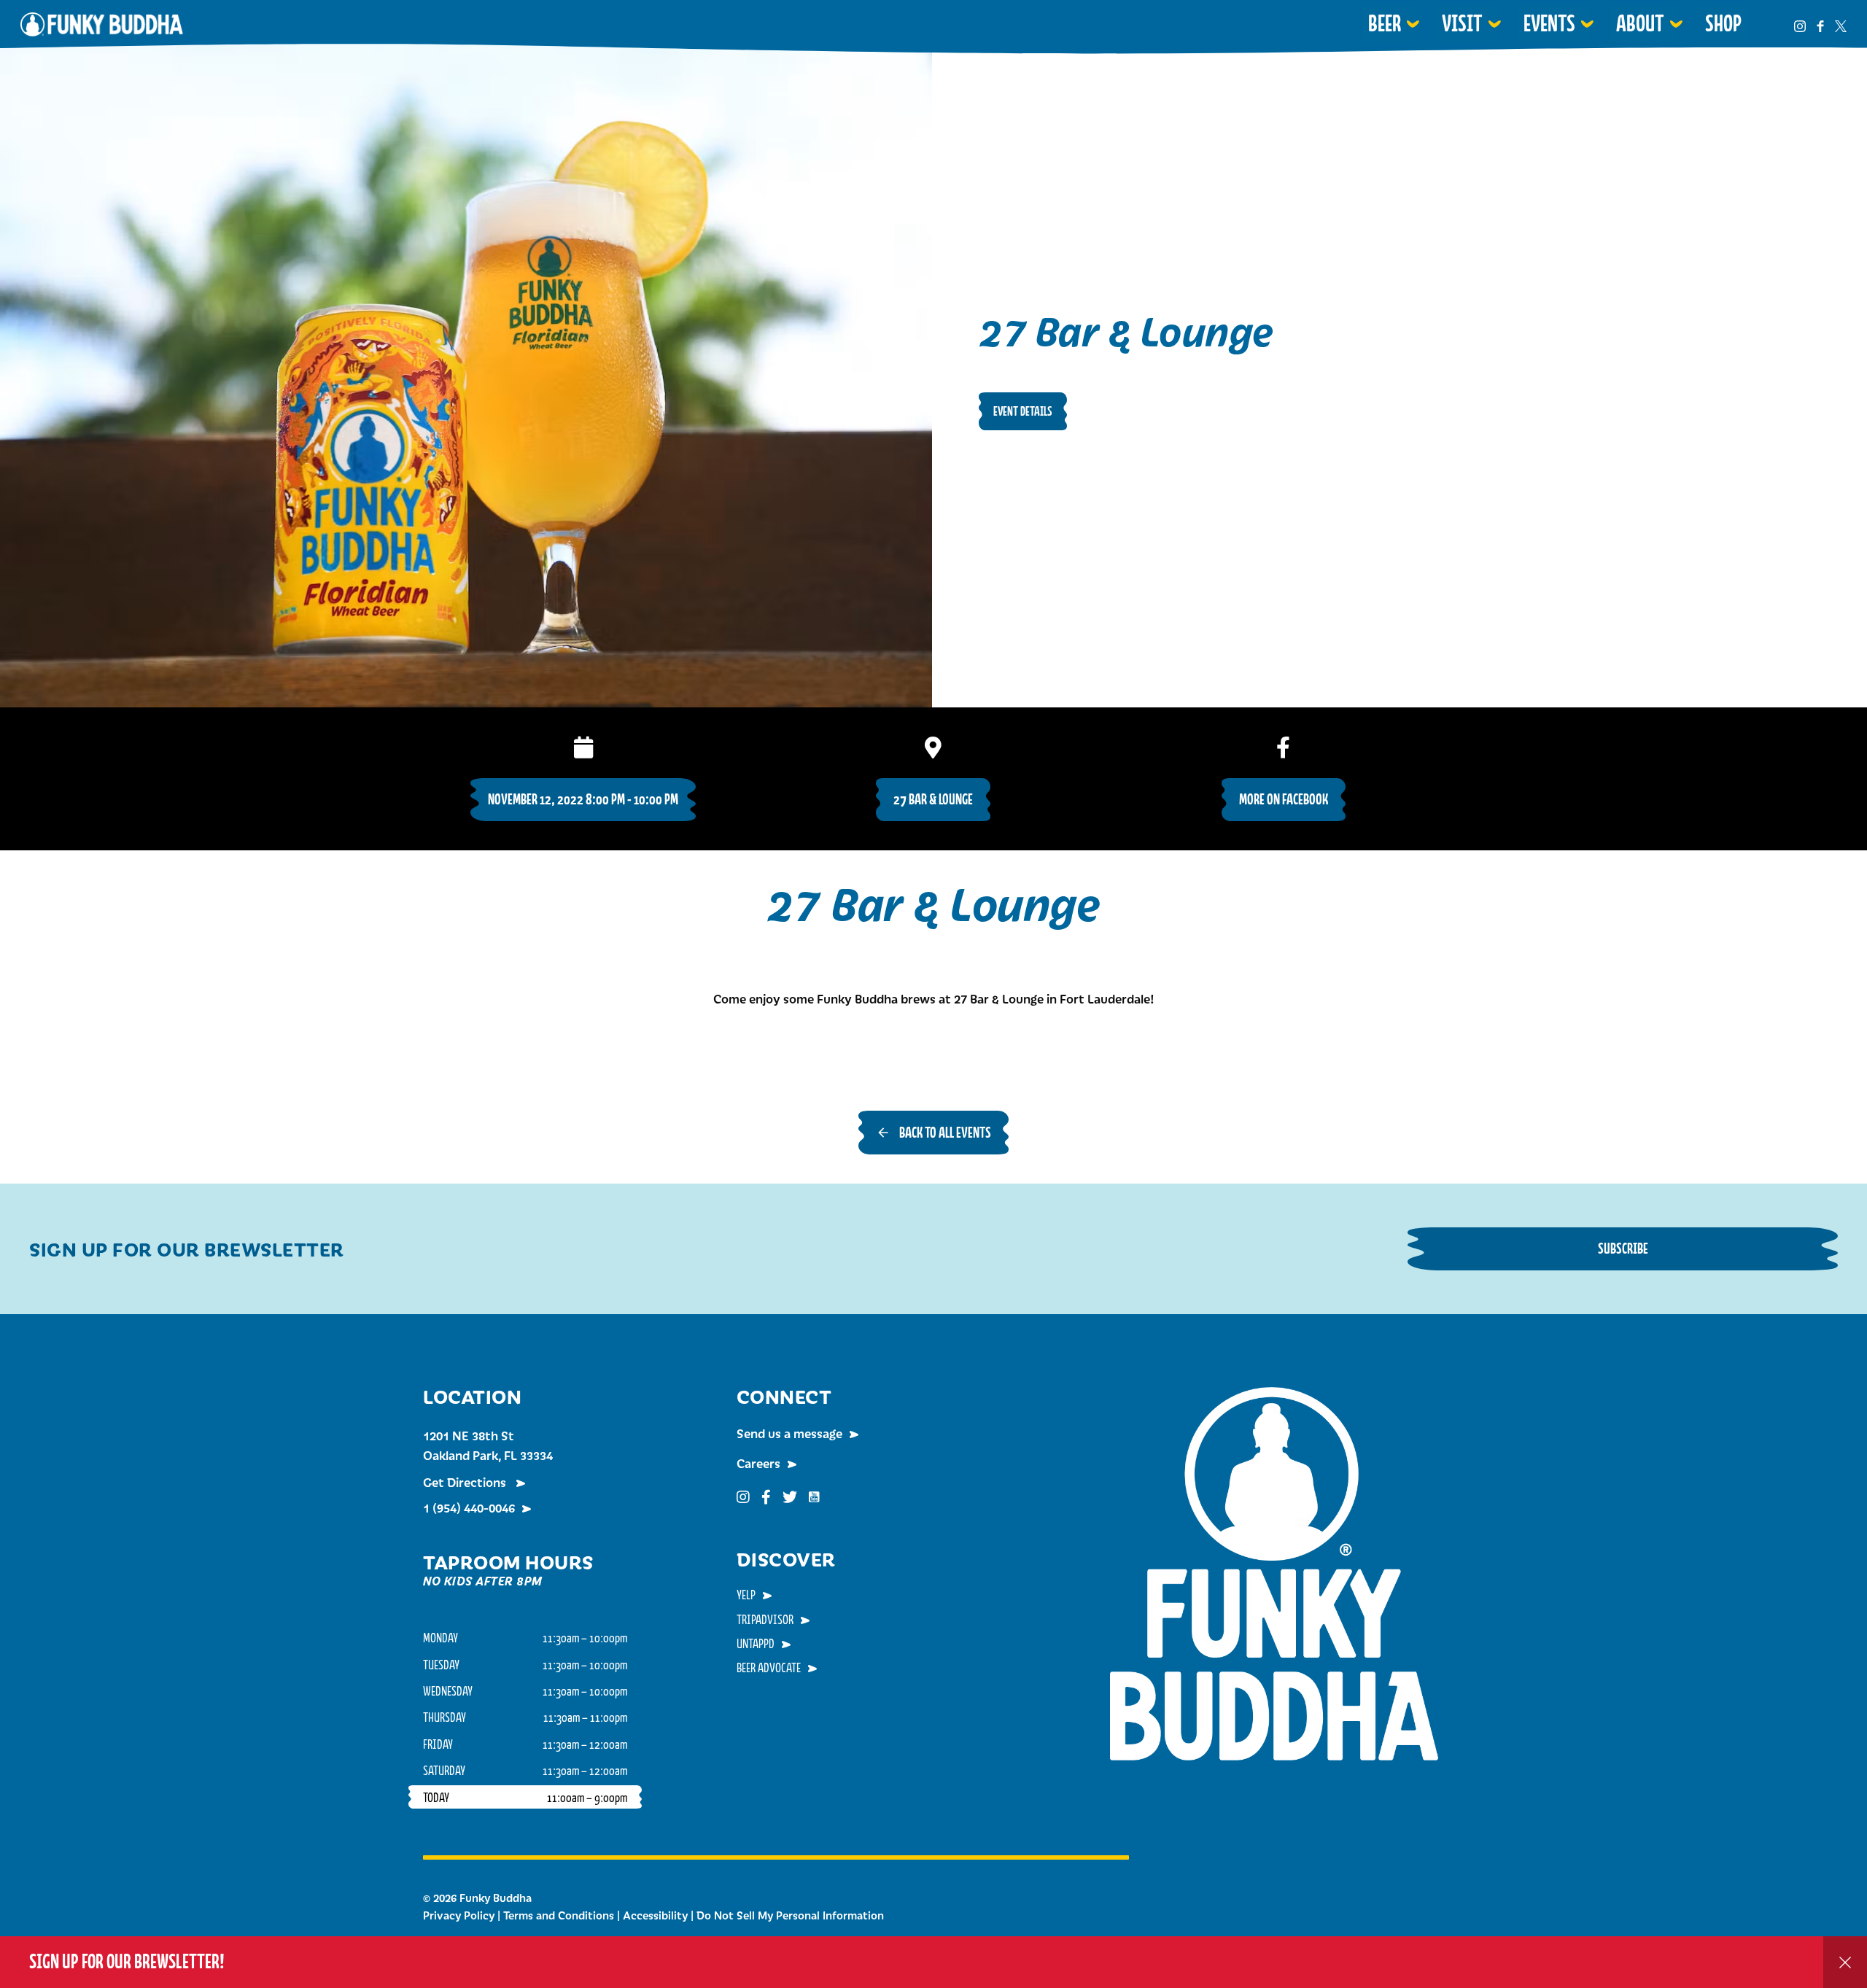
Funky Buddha (102, 24)
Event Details (1023, 411)
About (1640, 23)
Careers (758, 1463)
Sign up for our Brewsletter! (127, 1961)
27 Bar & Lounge (933, 799)
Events (1549, 23)
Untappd (756, 1643)
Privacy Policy (459, 1915)
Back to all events (945, 1132)
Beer (1385, 23)
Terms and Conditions (559, 1915)
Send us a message (789, 1433)
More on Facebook (1284, 799)
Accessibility (655, 1915)
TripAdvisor (765, 1619)
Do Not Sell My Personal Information (790, 1915)
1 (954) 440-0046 (469, 1507)
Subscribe (1623, 1248)
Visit (1462, 23)
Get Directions (466, 1482)
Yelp (746, 1594)
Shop (1723, 23)
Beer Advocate (769, 1667)
